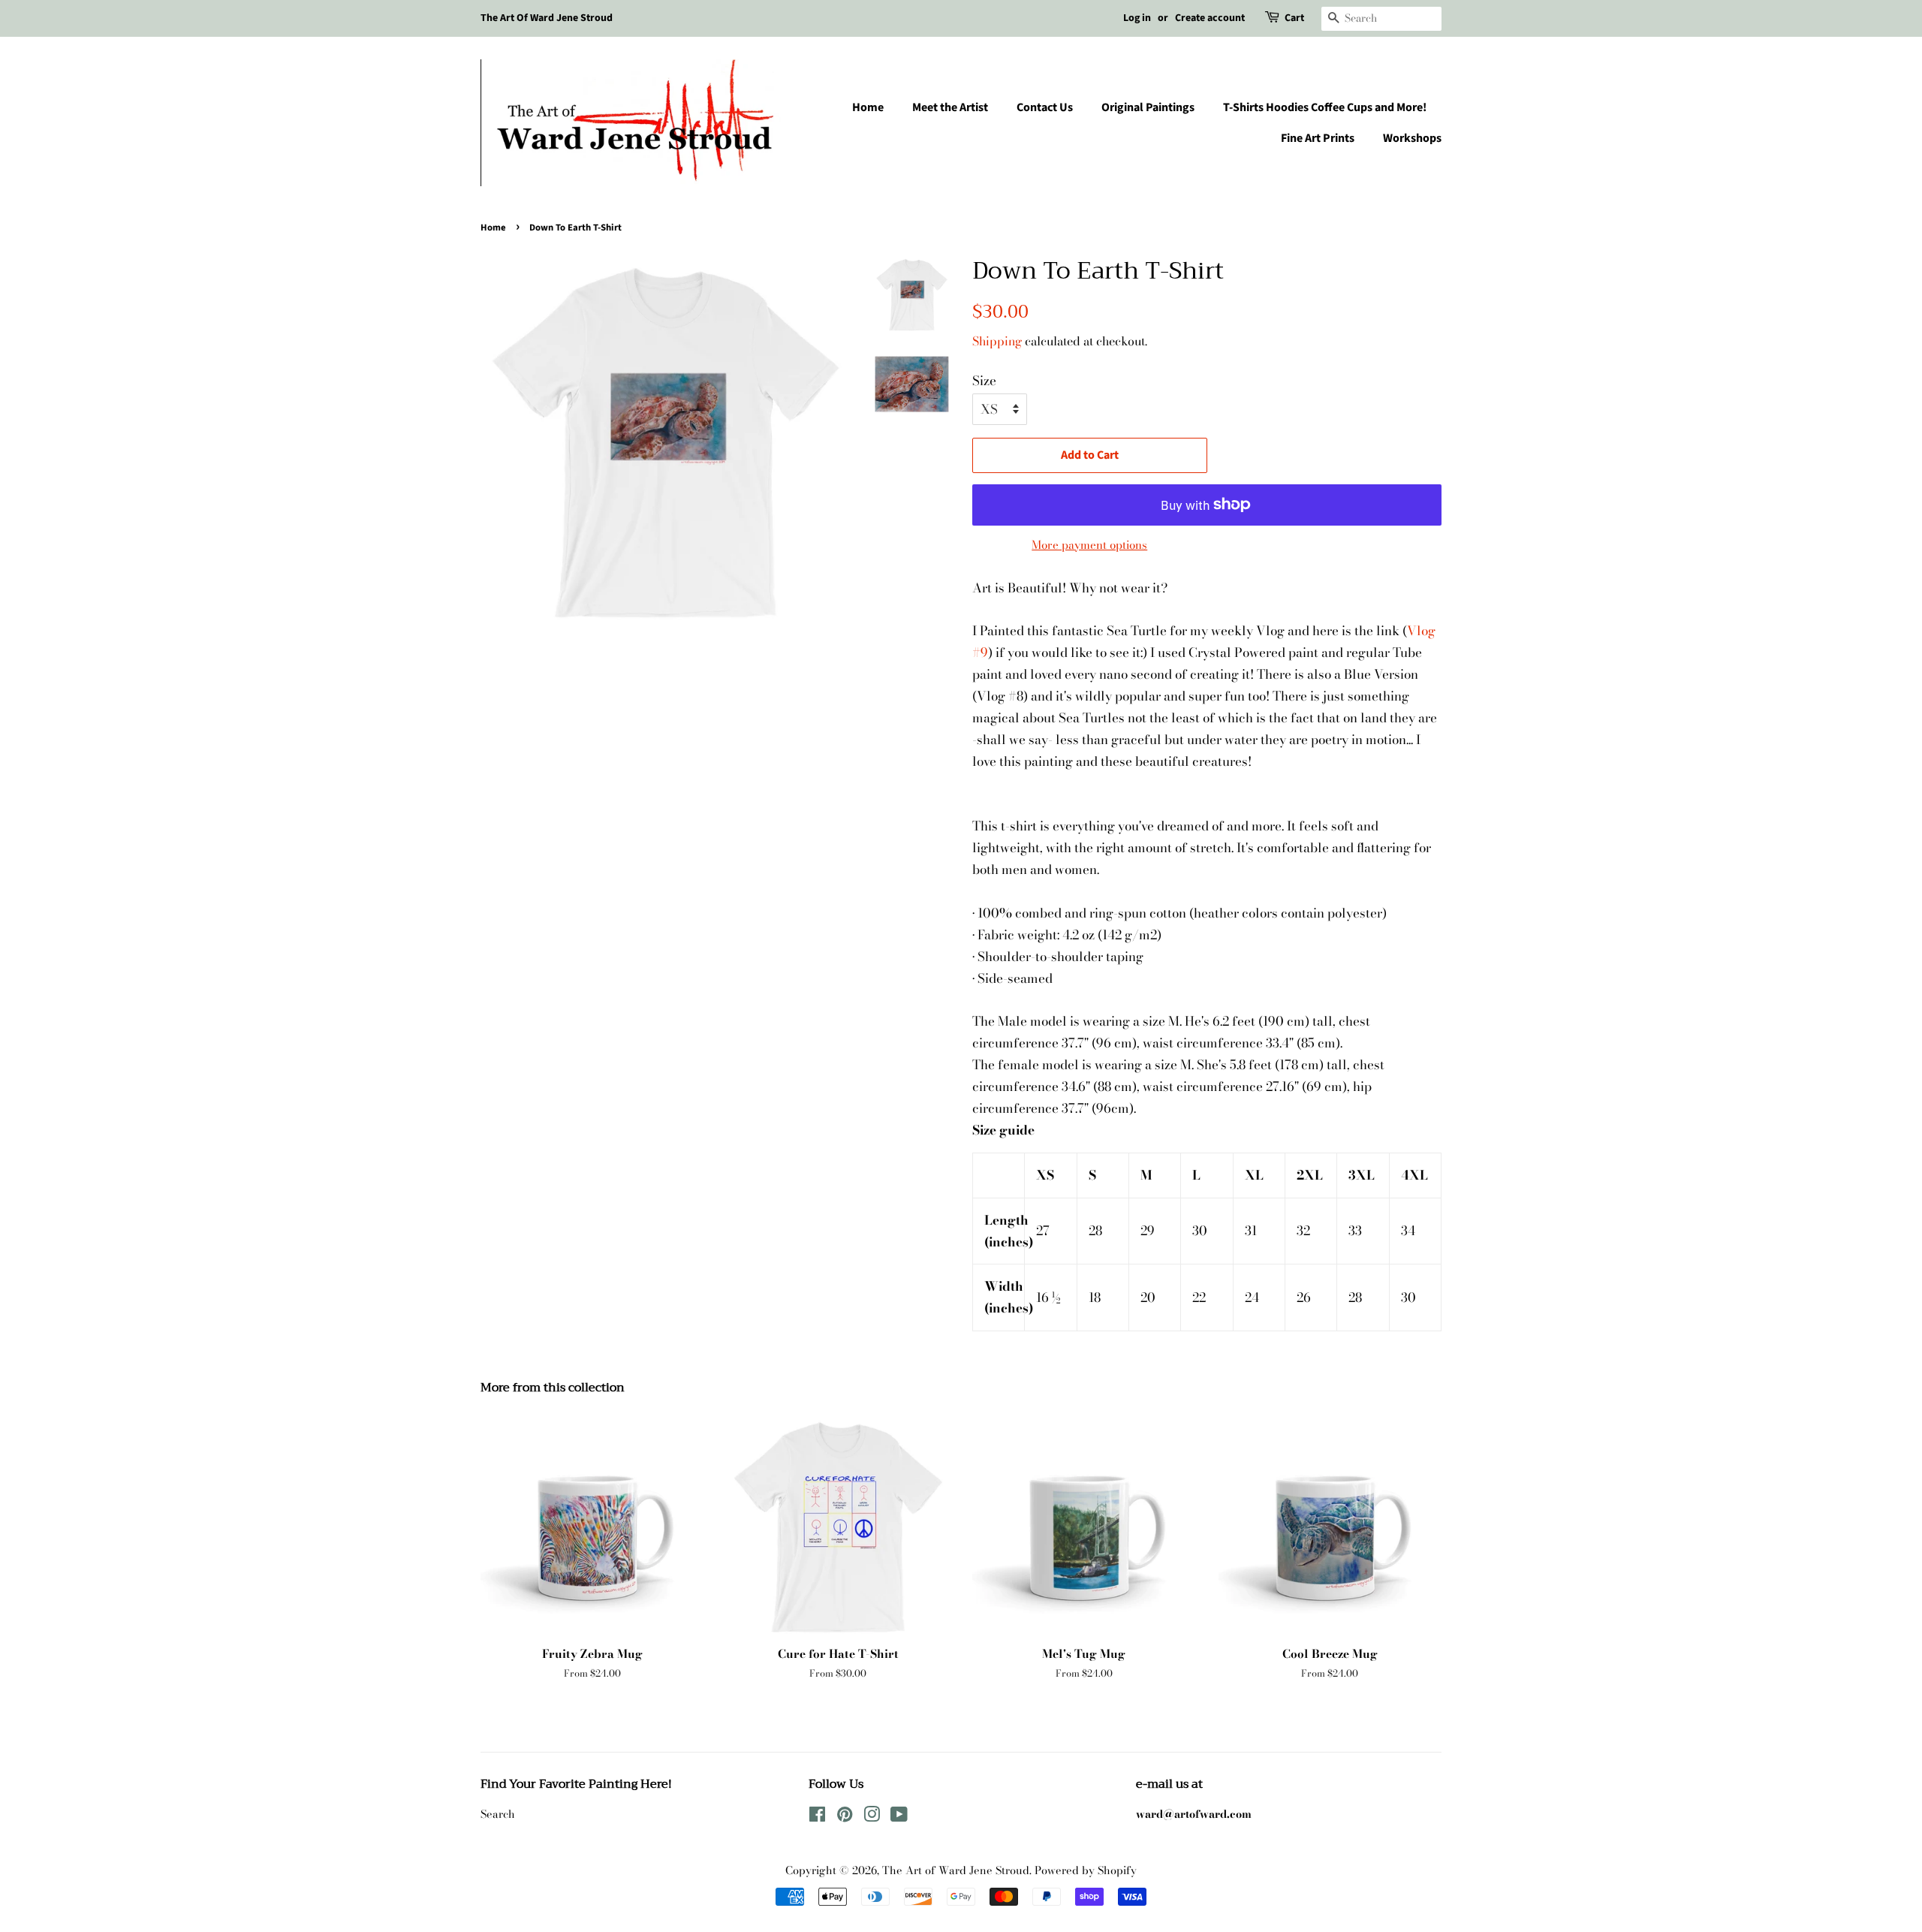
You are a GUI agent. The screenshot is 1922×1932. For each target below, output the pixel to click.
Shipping (997, 341)
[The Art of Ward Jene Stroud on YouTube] (899, 1817)
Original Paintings (1148, 107)
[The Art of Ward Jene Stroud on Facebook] (817, 1817)
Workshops (1412, 138)
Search (498, 1814)
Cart (1294, 18)
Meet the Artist (950, 107)
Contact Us (1045, 107)
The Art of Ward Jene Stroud (956, 1870)
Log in (1137, 18)
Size (984, 381)
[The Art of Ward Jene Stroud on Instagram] (872, 1817)
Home (868, 107)
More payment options (1089, 545)
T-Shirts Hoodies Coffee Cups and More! (1325, 107)
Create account (1210, 18)
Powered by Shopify (1086, 1870)
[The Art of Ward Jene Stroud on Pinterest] (845, 1817)
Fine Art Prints (1318, 138)
